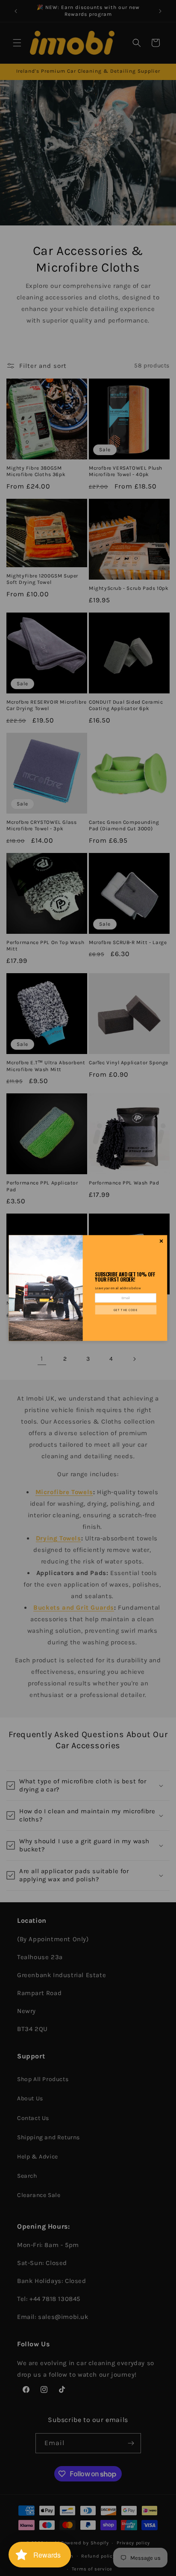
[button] (126, 1310)
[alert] (88, 1288)
